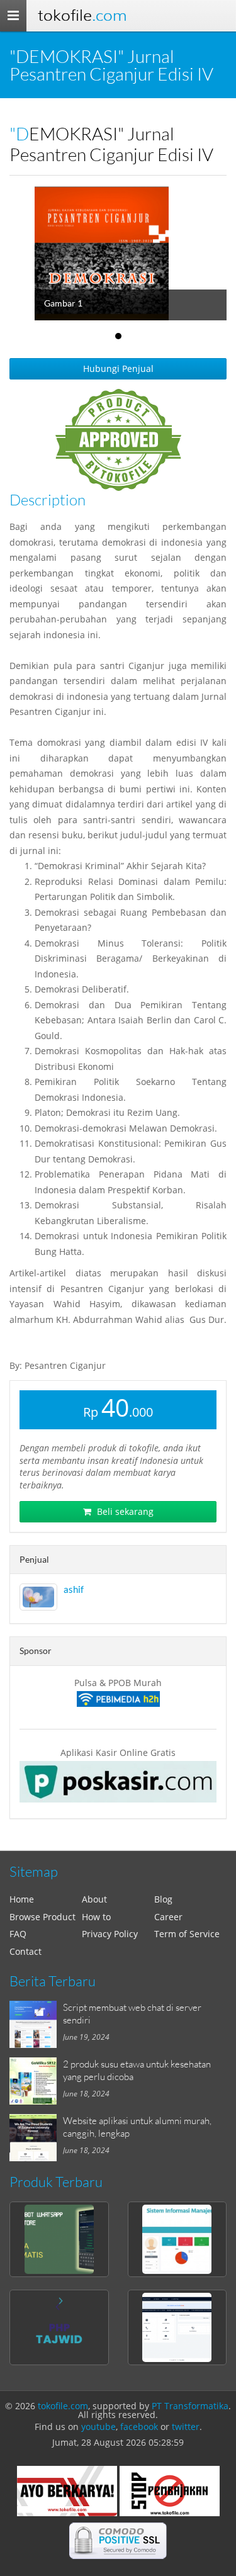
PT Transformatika (190, 2406)
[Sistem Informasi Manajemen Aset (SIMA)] (177, 2239)
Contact (25, 1951)
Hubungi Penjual (118, 368)
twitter (186, 2427)
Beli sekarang (124, 1511)
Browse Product (42, 1917)
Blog (163, 1899)
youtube (98, 2427)
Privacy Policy (110, 1934)
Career (168, 1917)
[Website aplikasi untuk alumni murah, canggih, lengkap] (36, 2138)
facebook (139, 2427)
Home (22, 1899)
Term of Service (187, 1934)
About (94, 1899)
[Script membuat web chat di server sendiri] (36, 2024)
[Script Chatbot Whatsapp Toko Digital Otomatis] (59, 2239)
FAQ (18, 1934)
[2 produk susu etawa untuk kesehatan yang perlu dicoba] (36, 2081)
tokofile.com (63, 2406)
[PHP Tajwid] (59, 2327)
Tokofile (82, 15)
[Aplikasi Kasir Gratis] (118, 1782)
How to (96, 1917)
